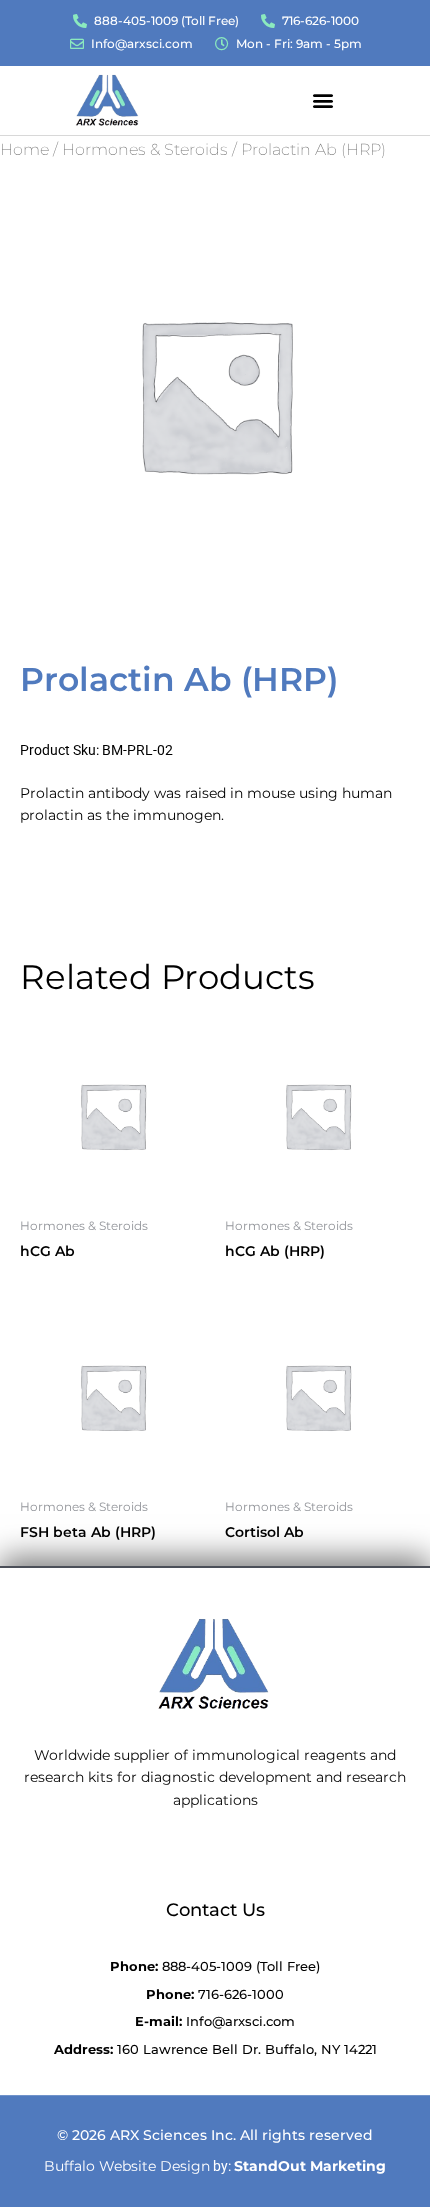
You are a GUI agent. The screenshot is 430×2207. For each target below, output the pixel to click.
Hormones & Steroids (145, 149)
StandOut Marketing (310, 2166)
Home (24, 149)
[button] (322, 99)
